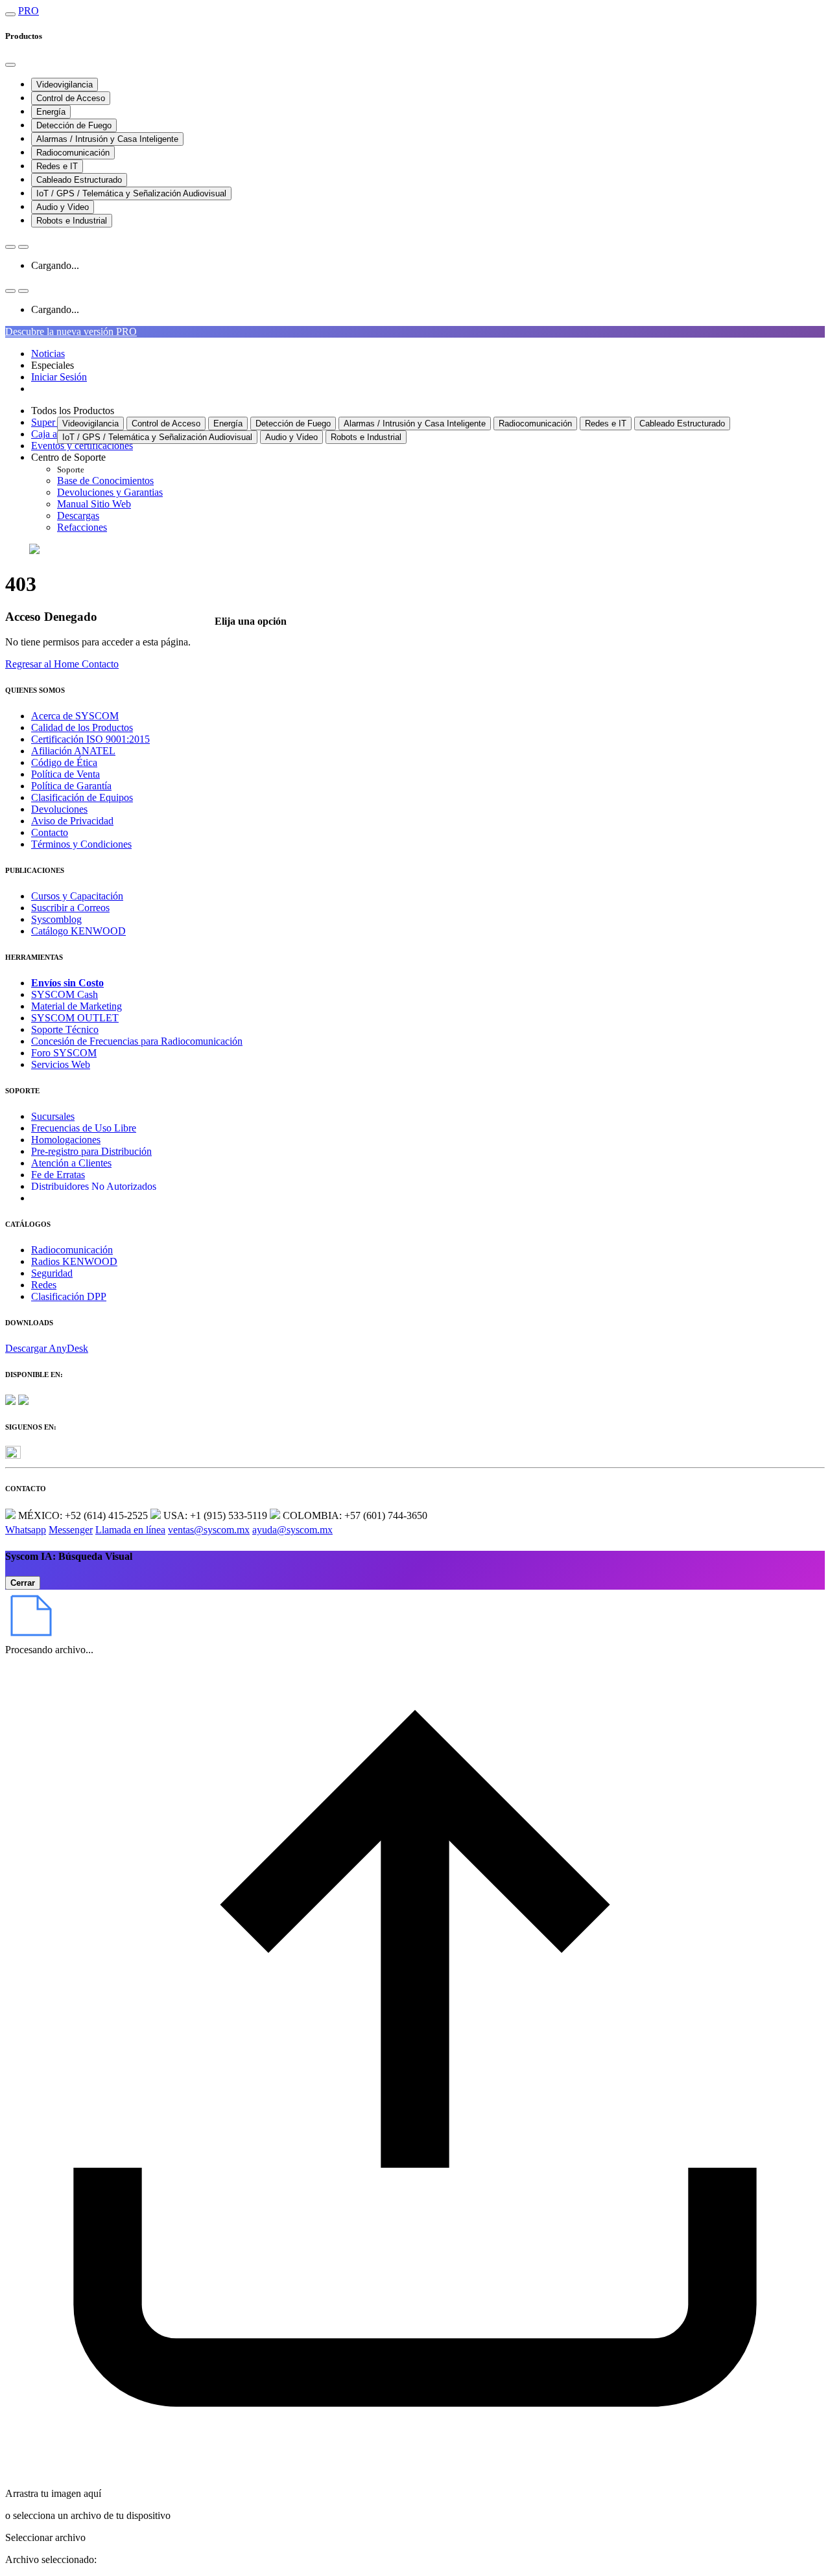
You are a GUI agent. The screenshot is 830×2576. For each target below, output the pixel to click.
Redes (44, 1285)
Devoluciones (59, 809)
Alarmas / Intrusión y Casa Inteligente (107, 139)
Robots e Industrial (72, 221)
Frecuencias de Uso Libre (84, 1128)
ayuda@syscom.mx (292, 1530)
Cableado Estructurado (79, 180)
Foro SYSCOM (64, 1053)
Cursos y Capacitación (77, 896)
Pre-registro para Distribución (91, 1151)
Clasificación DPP (69, 1296)
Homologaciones (66, 1140)
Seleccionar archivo (45, 2537)
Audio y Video (63, 207)
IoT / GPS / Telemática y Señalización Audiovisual (131, 193)
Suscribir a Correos (70, 908)
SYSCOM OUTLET (75, 1018)
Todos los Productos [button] (73, 411)
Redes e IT (57, 166)
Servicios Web (61, 1064)
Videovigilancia (65, 85)
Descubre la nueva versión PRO (71, 331)
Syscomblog (56, 919)
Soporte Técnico (65, 1029)
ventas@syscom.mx (209, 1530)
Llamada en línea (130, 1530)
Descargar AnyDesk (47, 1348)
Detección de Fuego (74, 125)
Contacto (50, 832)
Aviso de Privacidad (72, 821)
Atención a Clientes (71, 1163)
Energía (51, 112)
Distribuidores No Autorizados (94, 1186)
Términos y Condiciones (81, 844)
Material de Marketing (77, 1006)
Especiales (53, 365)
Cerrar (23, 1583)
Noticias (48, 354)
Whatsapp (26, 1530)
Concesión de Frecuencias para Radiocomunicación (137, 1041)
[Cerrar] (10, 65)
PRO (29, 11)
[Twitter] (13, 1455)
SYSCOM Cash (65, 994)
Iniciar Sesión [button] (59, 377)
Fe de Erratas (58, 1175)
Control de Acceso (71, 98)
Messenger (71, 1530)
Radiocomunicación (73, 153)
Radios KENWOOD (74, 1261)
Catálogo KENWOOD (78, 931)
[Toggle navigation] (10, 14)
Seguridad (52, 1273)
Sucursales (53, 1116)
